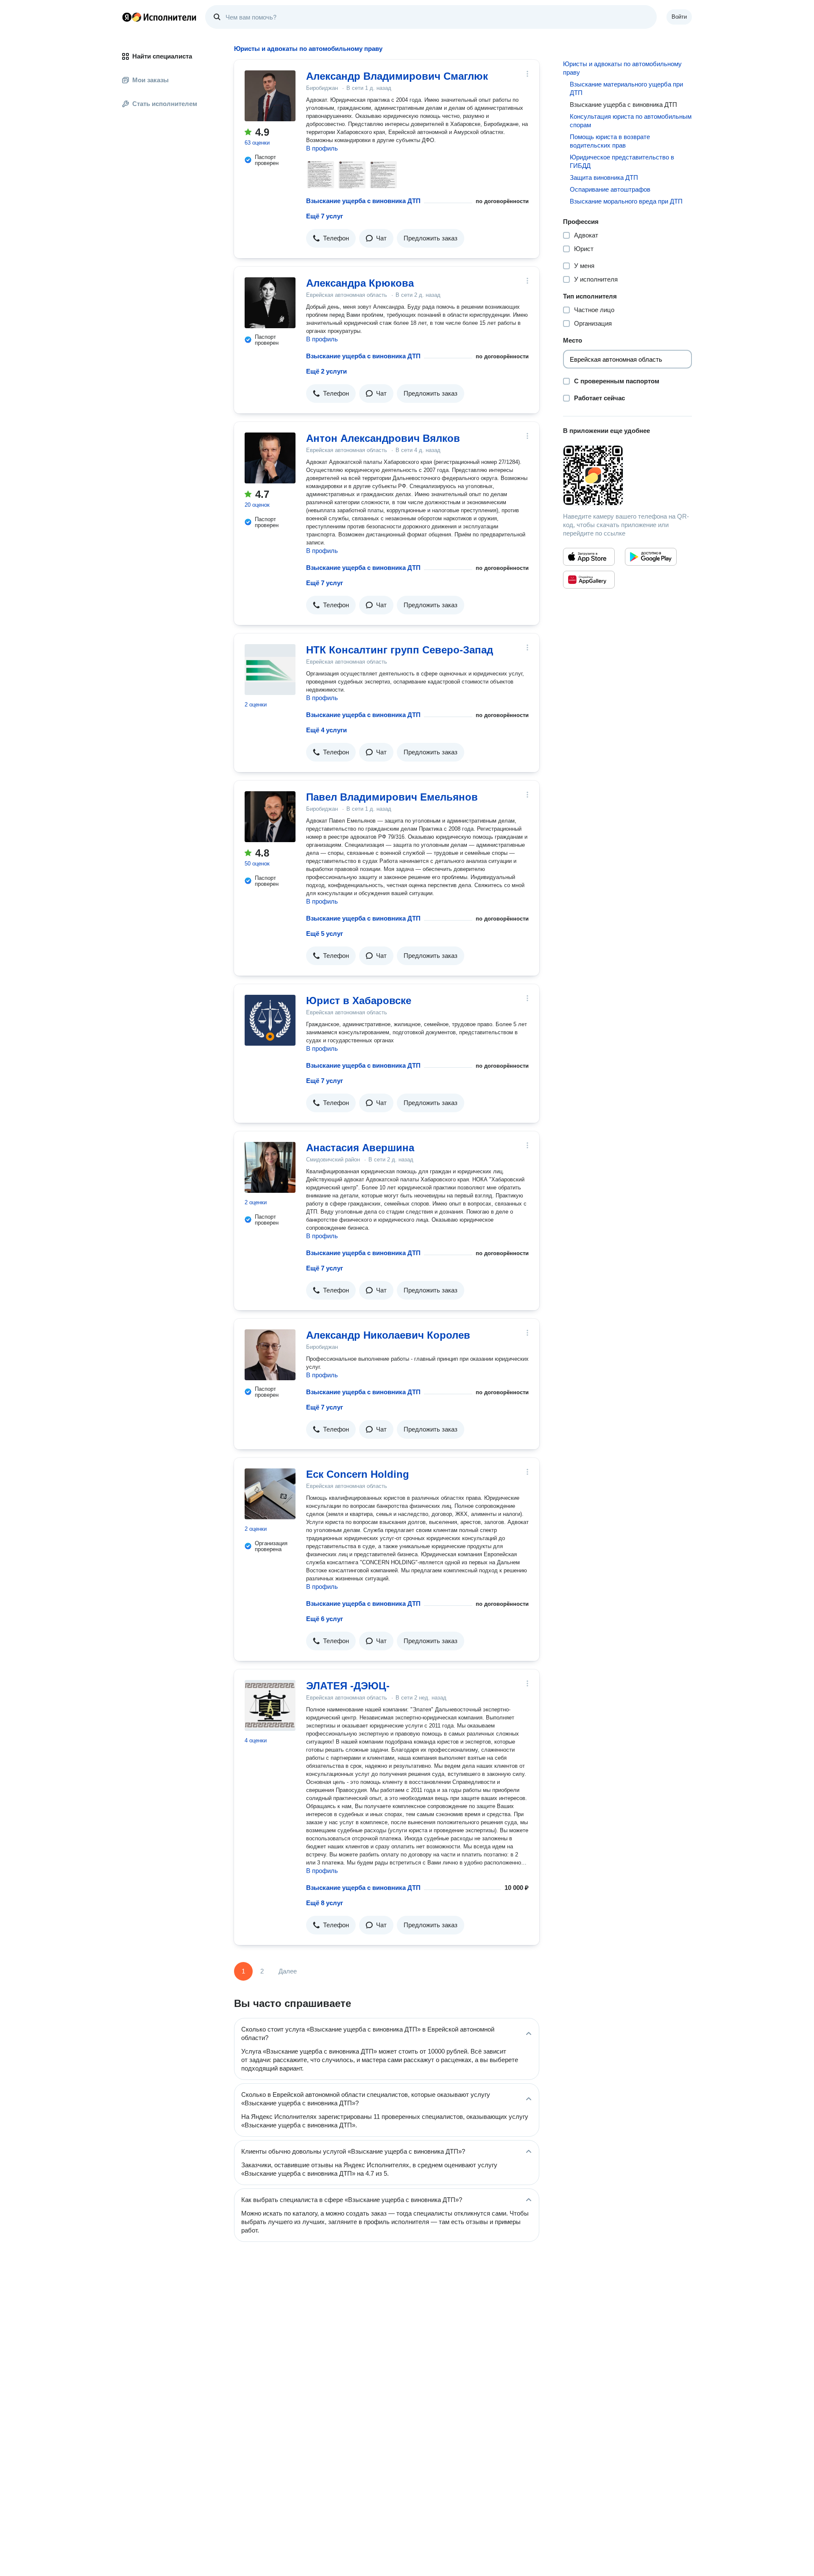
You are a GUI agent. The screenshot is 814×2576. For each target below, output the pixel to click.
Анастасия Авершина (360, 1148)
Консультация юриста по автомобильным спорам (631, 121)
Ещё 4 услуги (326, 730)
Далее (288, 1971)
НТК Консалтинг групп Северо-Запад (400, 650)
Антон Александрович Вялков (383, 438)
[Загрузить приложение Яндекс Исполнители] (627, 475)
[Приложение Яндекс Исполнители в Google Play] (651, 557)
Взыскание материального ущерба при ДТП (626, 88)
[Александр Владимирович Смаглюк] (270, 96)
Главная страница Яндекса (127, 17)
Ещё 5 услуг (325, 934)
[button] (331, 238)
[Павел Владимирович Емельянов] (270, 817)
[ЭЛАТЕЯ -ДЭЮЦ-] (270, 1705)
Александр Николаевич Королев (388, 1335)
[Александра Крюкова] (270, 303)
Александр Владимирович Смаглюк (397, 76)
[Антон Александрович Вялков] (270, 458)
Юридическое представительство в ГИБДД (622, 161)
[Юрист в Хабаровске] (270, 1020)
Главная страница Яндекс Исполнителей (159, 17)
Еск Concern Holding (358, 1474)
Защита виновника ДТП (604, 177)
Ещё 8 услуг (325, 1903)
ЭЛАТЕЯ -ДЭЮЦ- (348, 1686)
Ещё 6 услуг (325, 1619)
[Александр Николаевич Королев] (270, 1355)
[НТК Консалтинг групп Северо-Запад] (270, 670)
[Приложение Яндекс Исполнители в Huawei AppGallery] (589, 580)
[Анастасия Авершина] (270, 1167)
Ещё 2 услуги (326, 371)
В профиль (322, 148)
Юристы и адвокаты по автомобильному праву (622, 68)
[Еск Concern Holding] (270, 1494)
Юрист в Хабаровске (359, 1001)
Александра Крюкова (360, 283)
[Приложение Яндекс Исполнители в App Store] (589, 557)
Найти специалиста (162, 56)
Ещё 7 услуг (325, 216)
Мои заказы (151, 80)
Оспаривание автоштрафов (610, 189)
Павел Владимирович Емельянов (392, 797)
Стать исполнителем (165, 104)
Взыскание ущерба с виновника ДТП (363, 201)
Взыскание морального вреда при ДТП (626, 201)
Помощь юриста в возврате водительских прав (610, 141)
